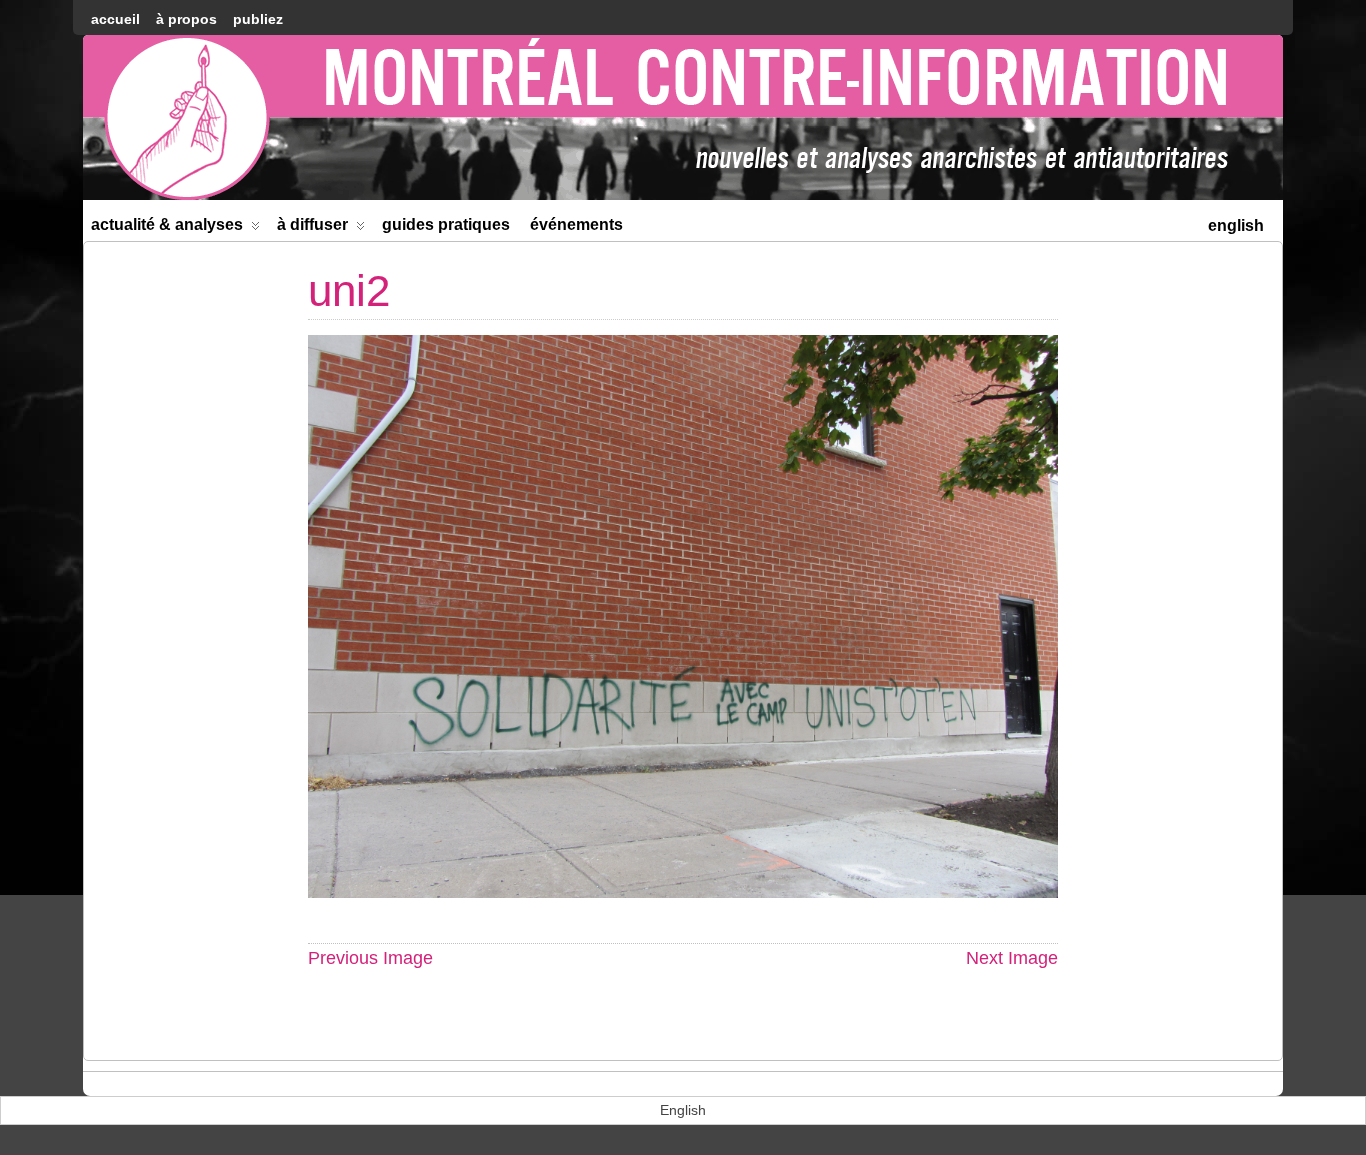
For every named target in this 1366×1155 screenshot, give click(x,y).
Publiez (258, 19)
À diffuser (312, 224)
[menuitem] (1236, 223)
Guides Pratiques (446, 224)
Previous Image (370, 958)
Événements (576, 224)
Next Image (1012, 958)
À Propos (186, 19)
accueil (115, 19)
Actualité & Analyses (167, 224)
